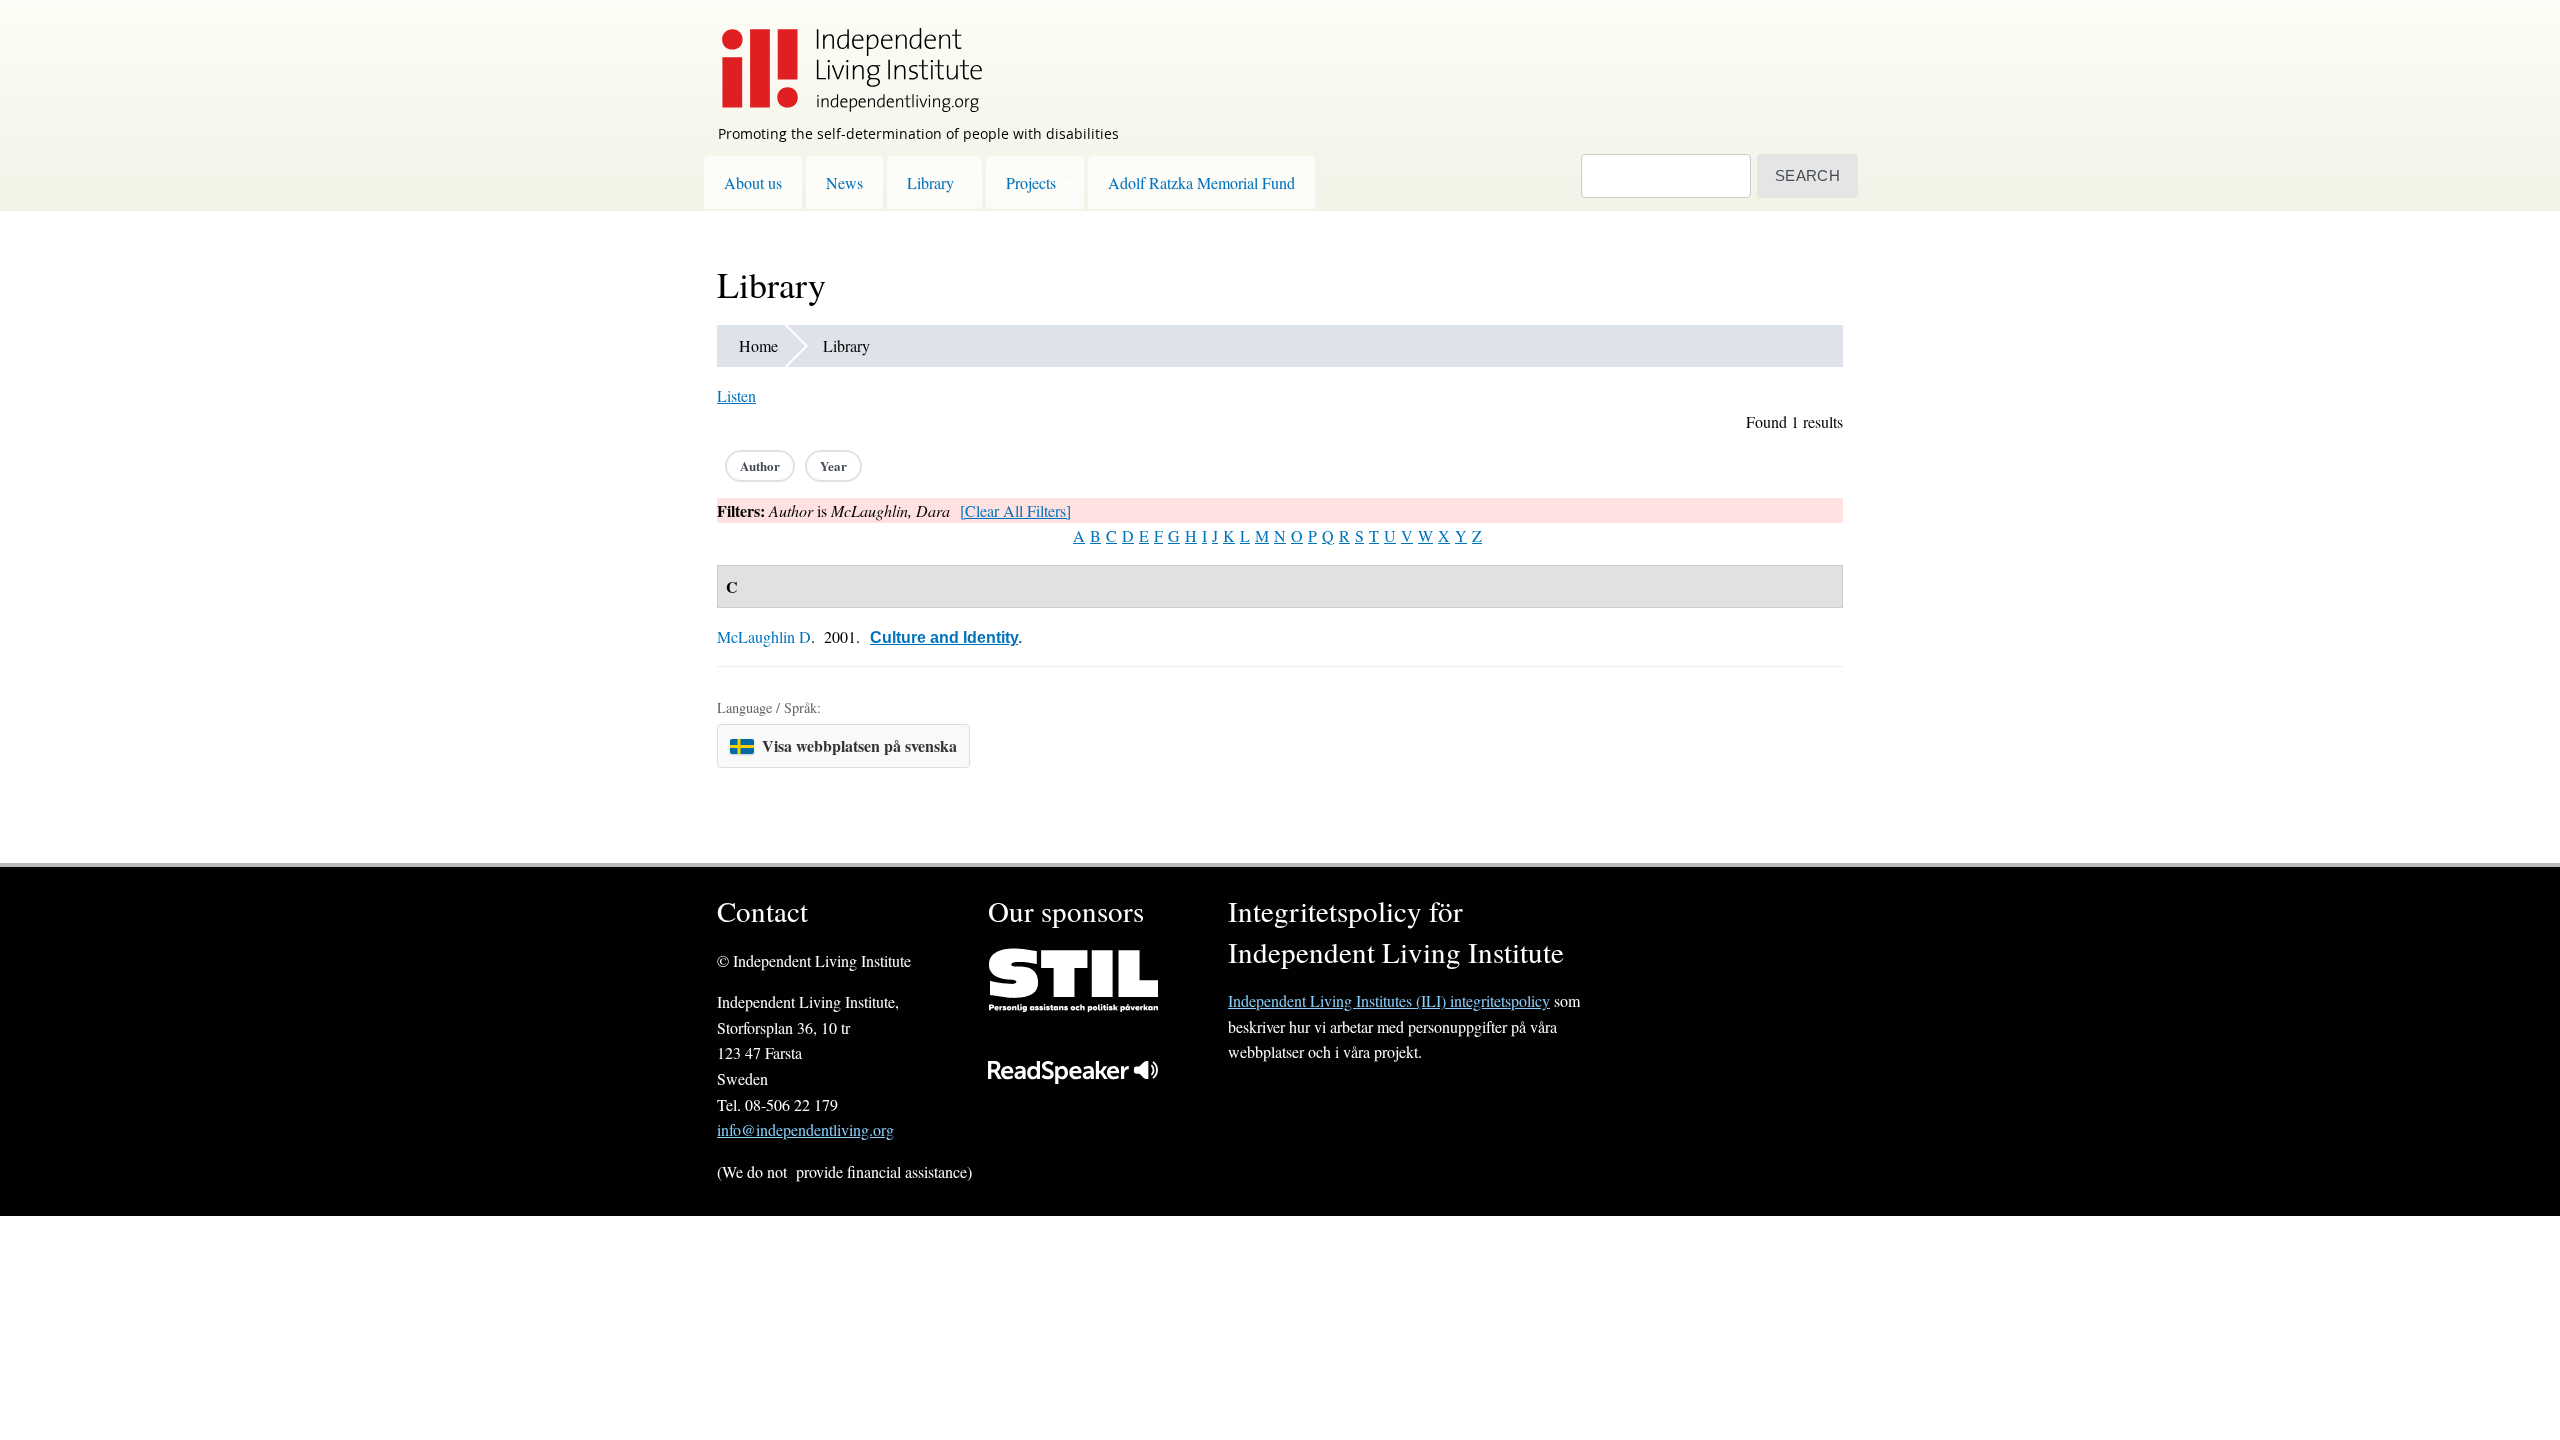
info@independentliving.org (805, 1129)
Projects (1031, 182)
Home (758, 345)
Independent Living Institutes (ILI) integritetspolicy (1389, 1000)
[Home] (842, 56)
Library (930, 182)
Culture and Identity (944, 637)
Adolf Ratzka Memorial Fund (1201, 182)
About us (753, 182)
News (844, 182)
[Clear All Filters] (1015, 510)
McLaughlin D (764, 636)
